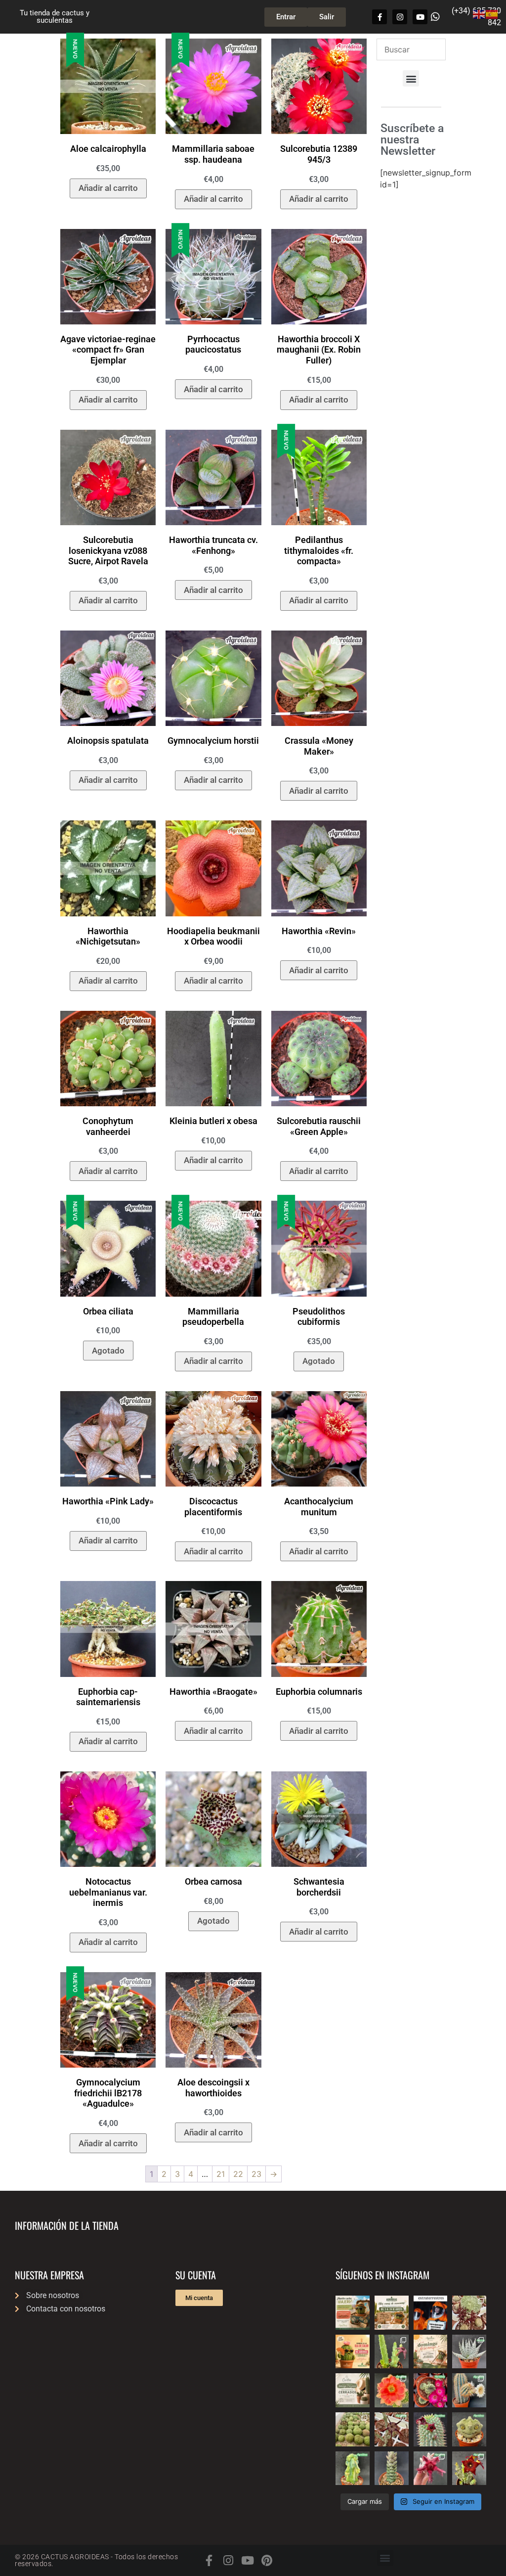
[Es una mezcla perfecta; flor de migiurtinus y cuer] (469, 2313)
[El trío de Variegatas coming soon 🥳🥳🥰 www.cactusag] (469, 2352)
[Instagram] (400, 17)
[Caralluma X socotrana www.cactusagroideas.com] (469, 2468)
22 (238, 2174)
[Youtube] (420, 17)
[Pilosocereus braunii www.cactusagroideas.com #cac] (469, 2390)
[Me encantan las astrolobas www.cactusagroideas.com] (392, 2468)
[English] (479, 13)
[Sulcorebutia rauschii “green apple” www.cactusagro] (431, 2390)
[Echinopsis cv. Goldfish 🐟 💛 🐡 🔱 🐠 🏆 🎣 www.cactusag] (392, 2390)
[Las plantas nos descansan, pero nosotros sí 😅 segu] (431, 2352)
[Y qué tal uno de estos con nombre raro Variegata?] (353, 2468)
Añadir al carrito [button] (108, 188)
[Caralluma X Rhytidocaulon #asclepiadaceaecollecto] (431, 2468)
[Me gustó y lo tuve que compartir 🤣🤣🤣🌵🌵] (431, 2313)
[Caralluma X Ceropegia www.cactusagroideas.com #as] (392, 2429)
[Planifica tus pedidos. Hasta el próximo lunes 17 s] (353, 2313)
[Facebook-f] (379, 17)
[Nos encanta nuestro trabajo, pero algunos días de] (392, 2313)
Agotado (108, 1351)
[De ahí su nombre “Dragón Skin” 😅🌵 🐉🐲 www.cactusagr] (469, 2429)
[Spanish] (492, 13)
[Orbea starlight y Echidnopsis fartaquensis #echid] (392, 2352)
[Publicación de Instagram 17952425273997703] (353, 2352)
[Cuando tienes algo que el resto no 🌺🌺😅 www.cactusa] (353, 2429)
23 (256, 2174)
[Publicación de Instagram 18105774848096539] (353, 2390)
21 (221, 2174)
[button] (411, 78)
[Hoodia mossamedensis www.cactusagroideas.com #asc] (431, 2429)
